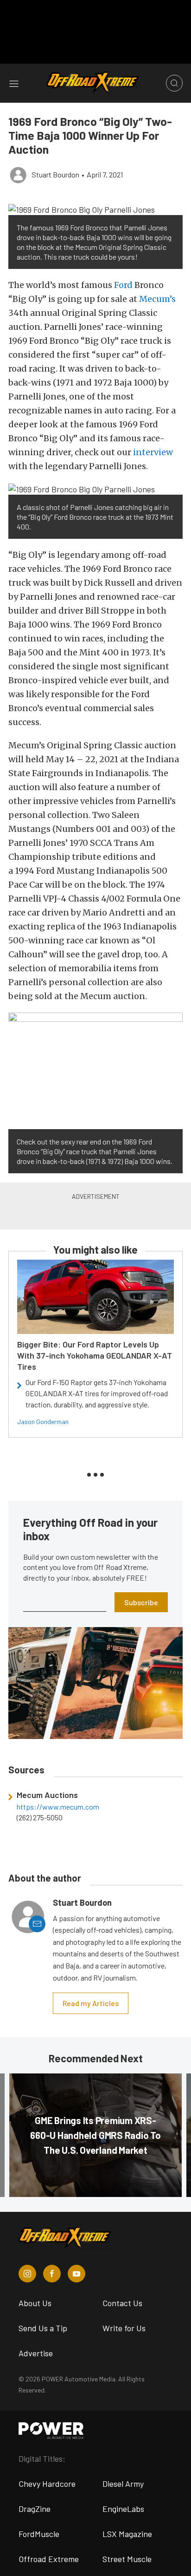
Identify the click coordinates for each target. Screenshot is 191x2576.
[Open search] (174, 83)
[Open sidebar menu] (14, 83)
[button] (95, 209)
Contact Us (122, 2303)
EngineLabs (123, 2509)
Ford (123, 285)
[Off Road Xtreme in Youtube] (76, 2274)
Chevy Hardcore (47, 2484)
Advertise (36, 2353)
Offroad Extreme (49, 2559)
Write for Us (124, 2328)
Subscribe (141, 1602)
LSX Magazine (127, 2534)
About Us (35, 2303)
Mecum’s (157, 299)
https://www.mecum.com (58, 1807)
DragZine (35, 2509)
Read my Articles (91, 2003)
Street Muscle (127, 2559)
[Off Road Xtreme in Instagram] (27, 2274)
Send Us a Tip (43, 2328)
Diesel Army (123, 2484)
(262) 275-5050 (40, 1818)
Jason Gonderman (43, 1422)
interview (153, 452)
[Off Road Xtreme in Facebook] (52, 2274)
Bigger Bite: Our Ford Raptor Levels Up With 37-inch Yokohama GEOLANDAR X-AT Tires (95, 1355)
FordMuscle (39, 2534)
